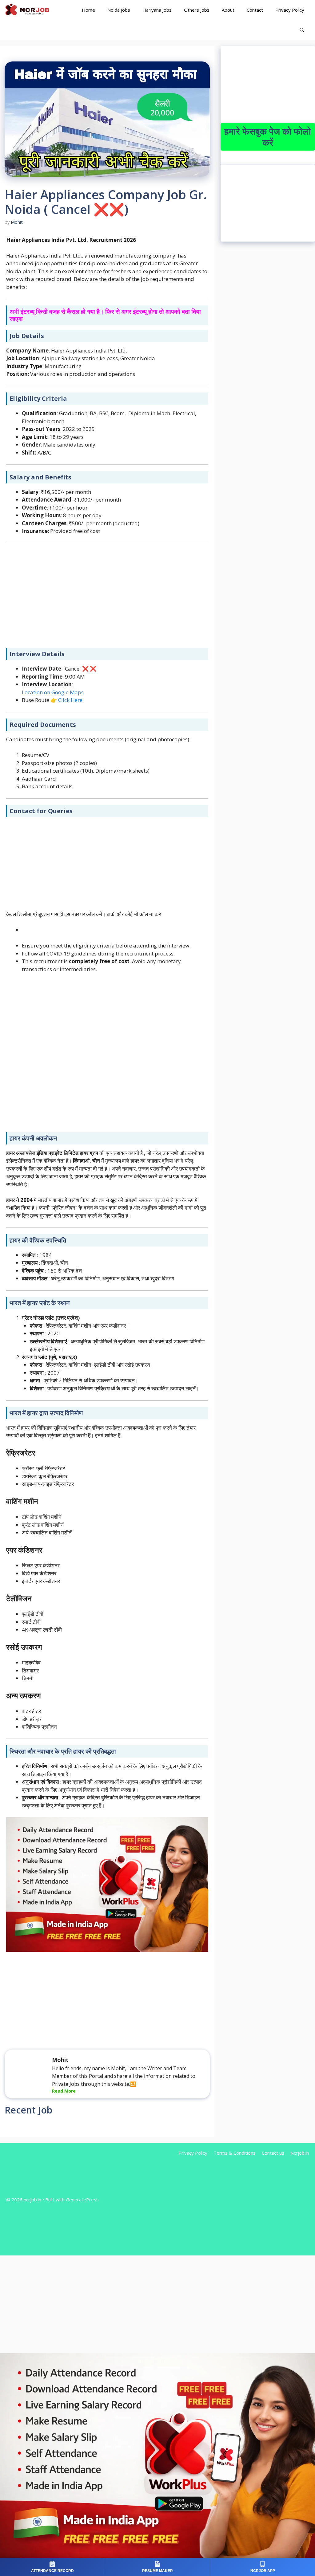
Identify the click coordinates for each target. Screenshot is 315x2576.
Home (88, 10)
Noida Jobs (119, 10)
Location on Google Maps (53, 692)
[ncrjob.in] (34, 10)
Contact (255, 10)
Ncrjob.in (300, 2153)
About (228, 10)
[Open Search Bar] (302, 30)
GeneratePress (82, 2200)
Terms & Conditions (235, 2153)
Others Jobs (197, 10)
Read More (64, 2091)
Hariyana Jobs (157, 10)
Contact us (273, 2153)
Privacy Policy (290, 10)
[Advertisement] (107, 596)
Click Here (70, 700)
